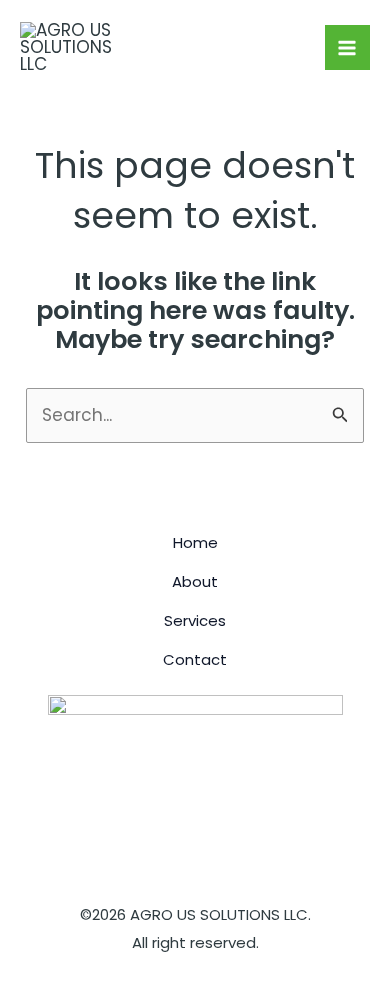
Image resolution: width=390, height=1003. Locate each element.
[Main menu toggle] (348, 48)
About (195, 581)
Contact (195, 659)
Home (195, 542)
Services (195, 620)
